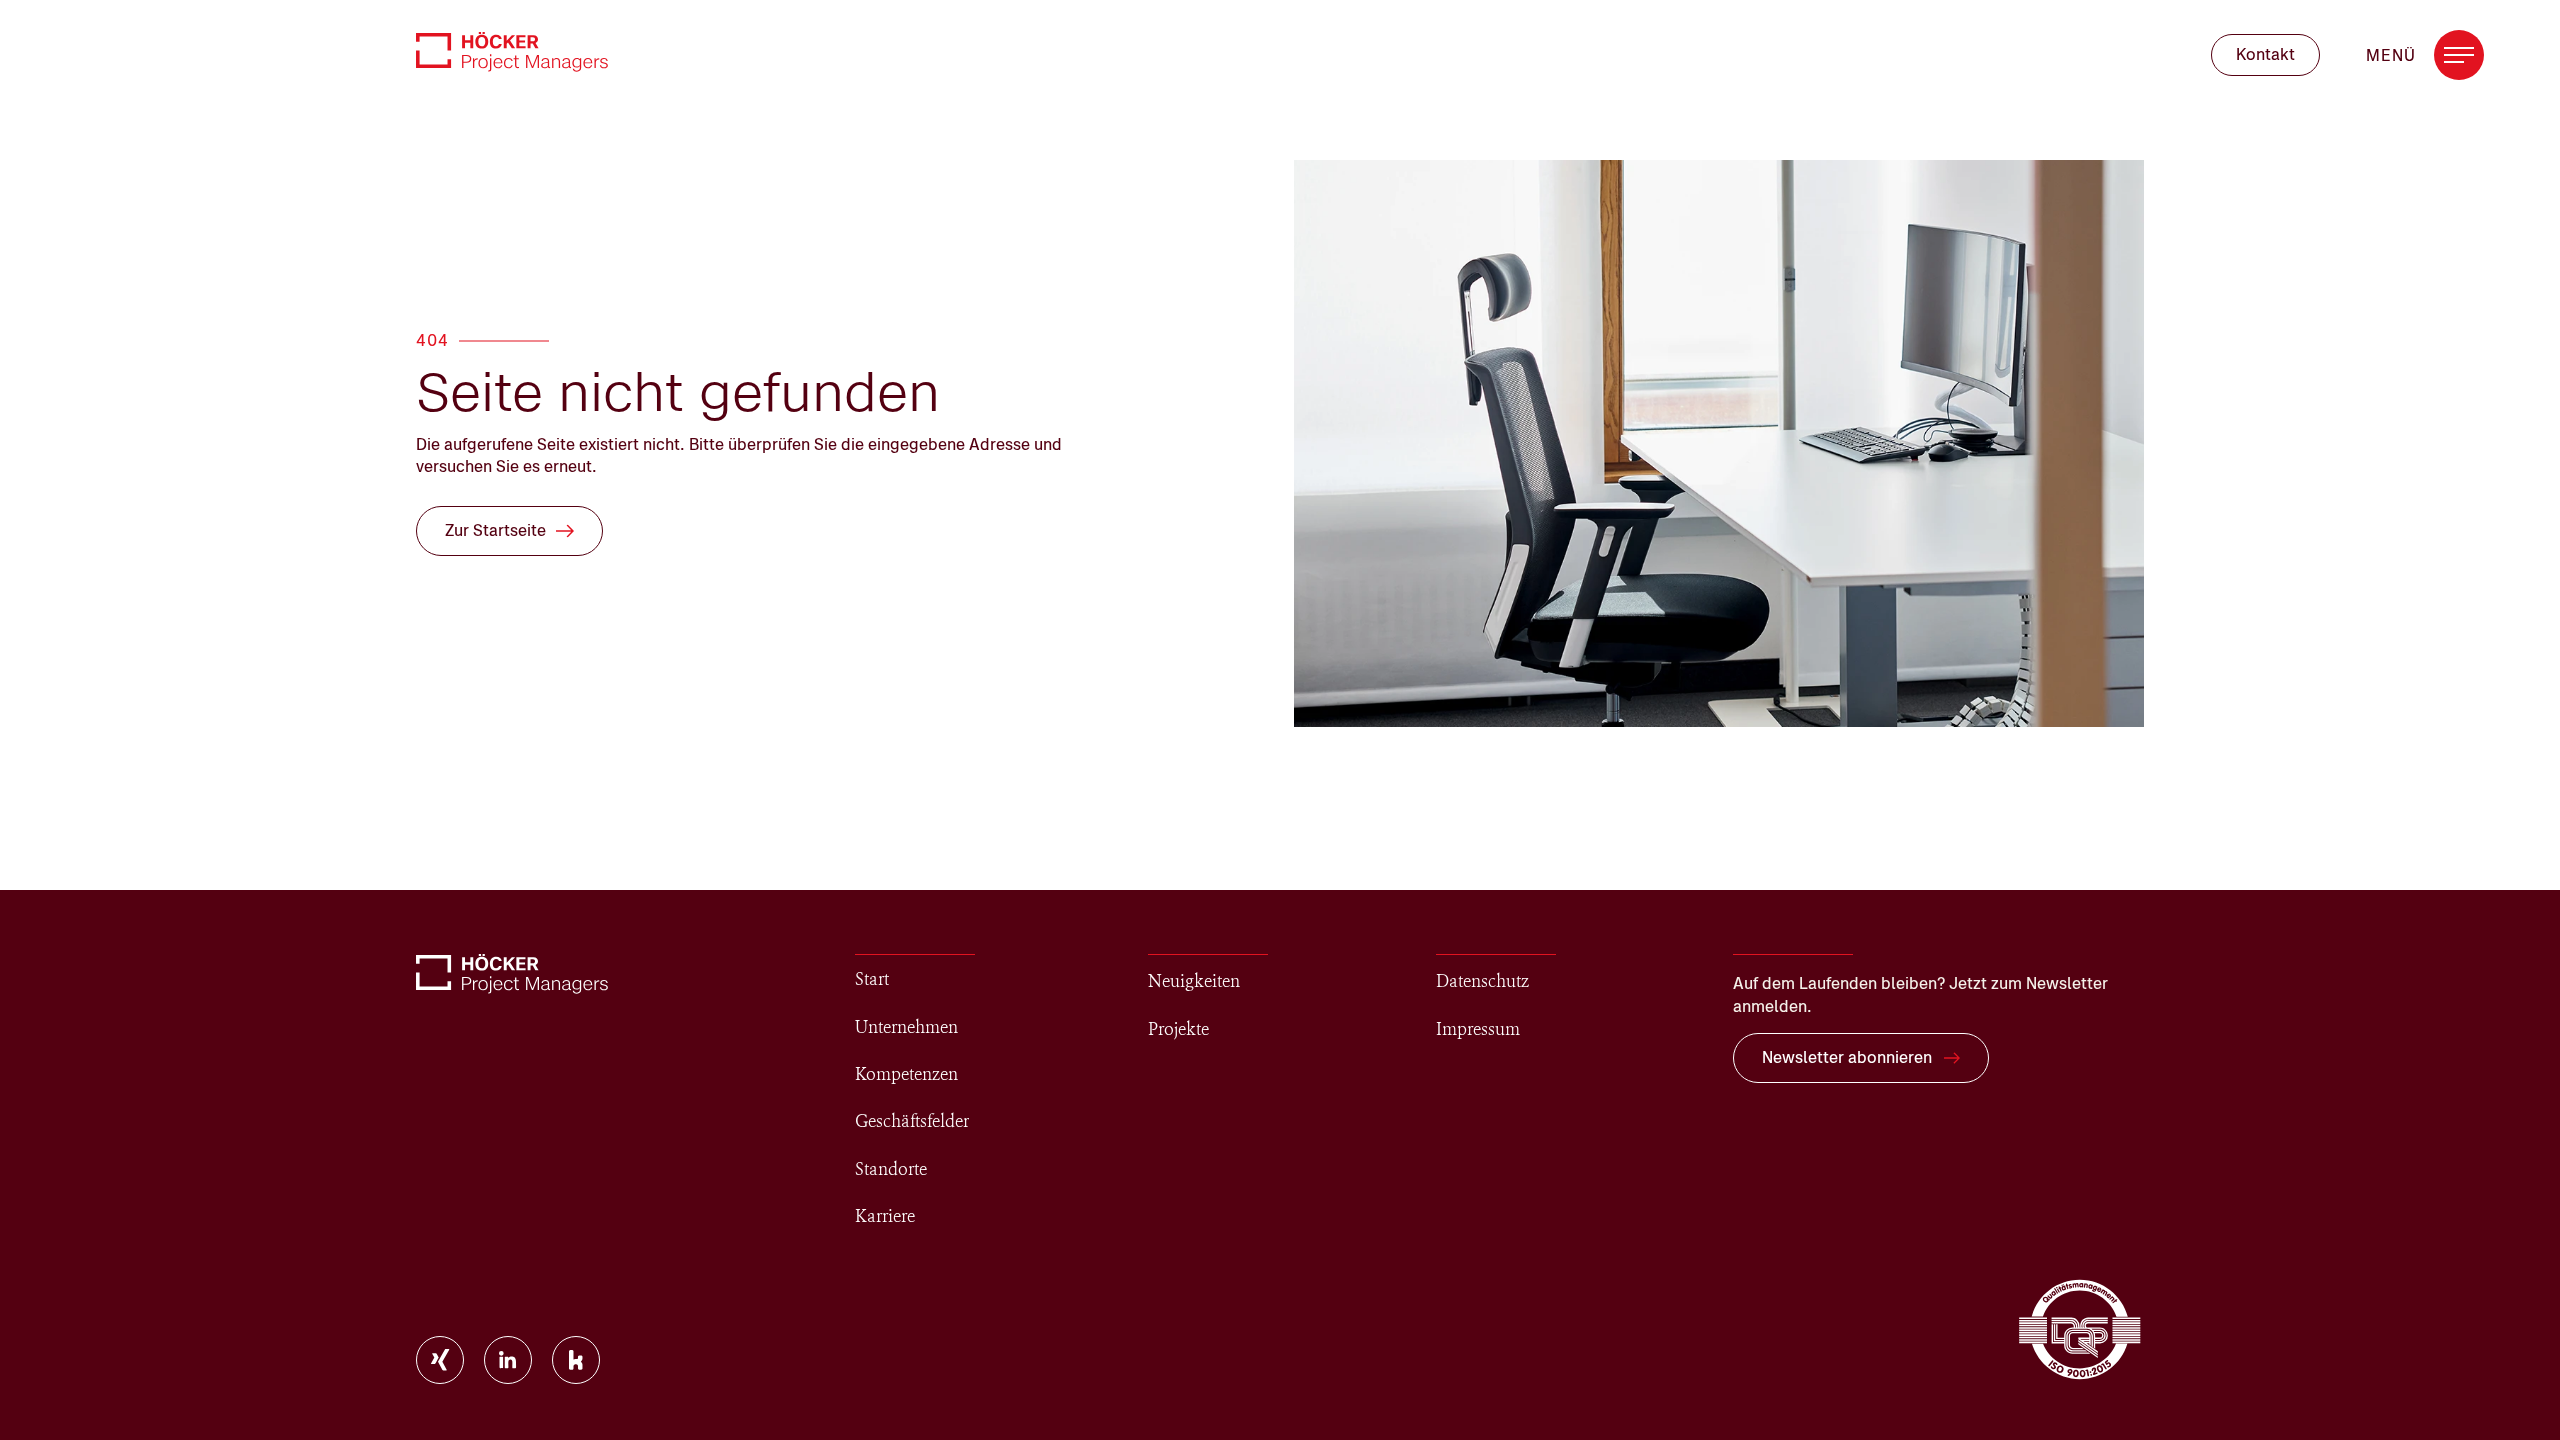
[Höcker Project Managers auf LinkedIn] (508, 1360)
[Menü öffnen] (2459, 55)
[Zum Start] (512, 52)
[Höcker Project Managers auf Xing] (440, 1360)
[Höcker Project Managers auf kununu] (576, 1360)
